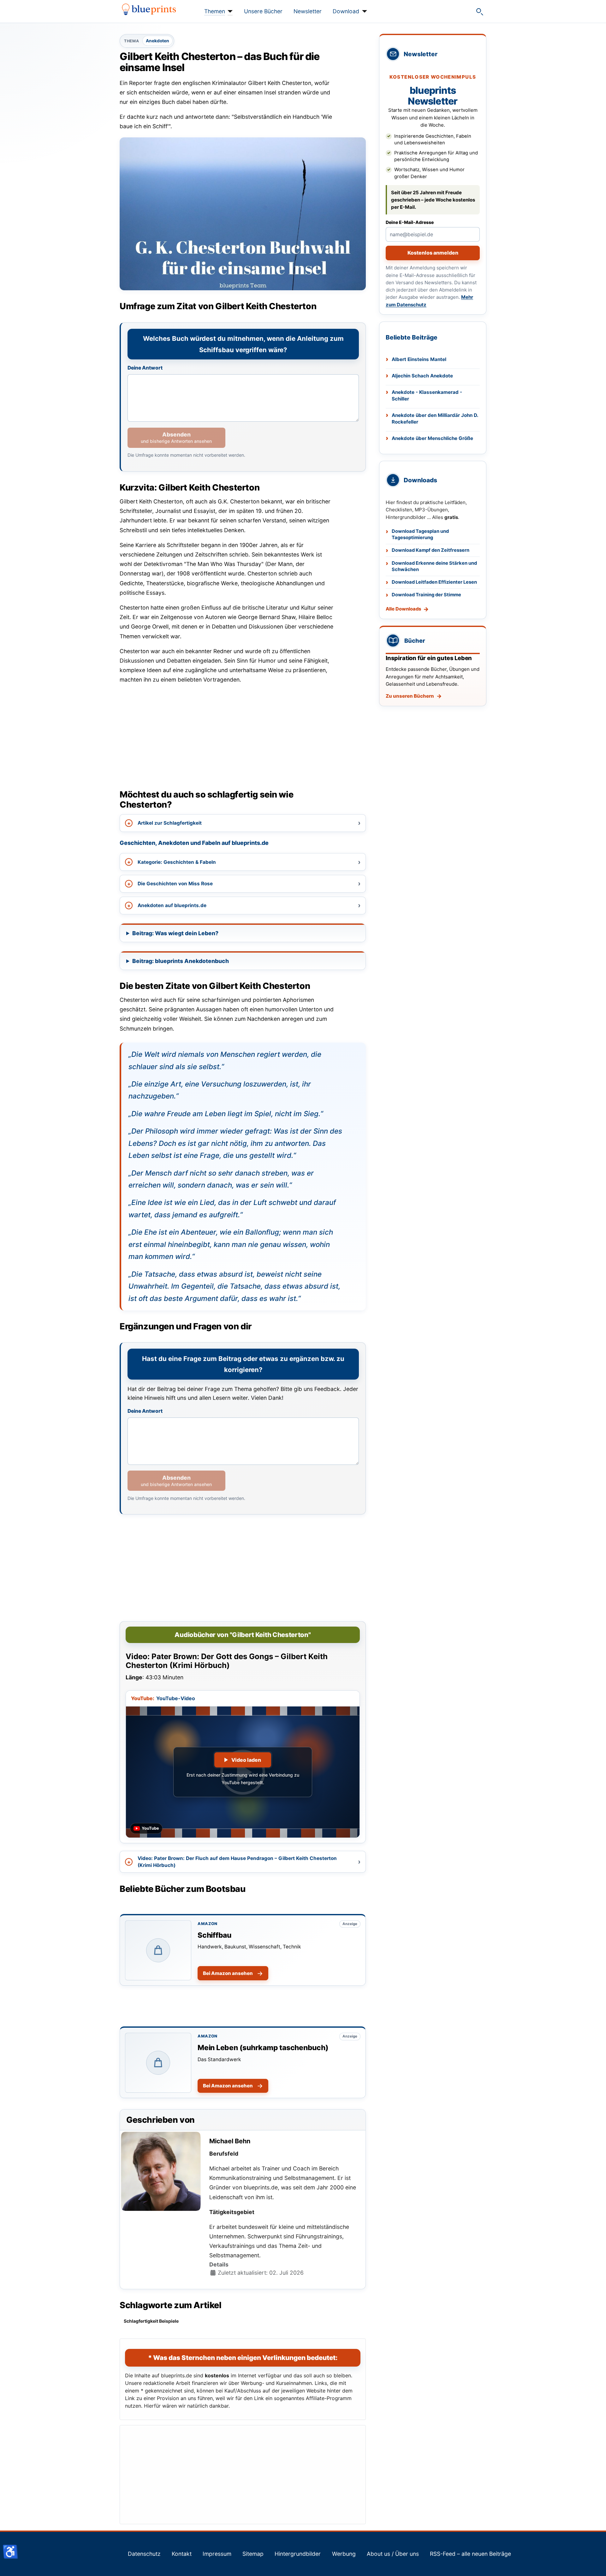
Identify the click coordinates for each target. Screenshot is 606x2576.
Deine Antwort (145, 368)
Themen (215, 11)
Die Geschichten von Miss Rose (175, 884)
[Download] (363, 11)
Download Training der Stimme (426, 595)
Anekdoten (157, 41)
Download (346, 11)
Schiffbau (214, 1935)
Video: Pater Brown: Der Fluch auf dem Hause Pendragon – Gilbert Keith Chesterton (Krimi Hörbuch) (237, 1862)
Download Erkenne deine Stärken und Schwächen (434, 566)
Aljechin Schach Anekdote (422, 376)
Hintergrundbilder (298, 2554)
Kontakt (182, 2554)
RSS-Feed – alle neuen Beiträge (470, 2554)
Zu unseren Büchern (410, 696)
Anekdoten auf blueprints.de (172, 905)
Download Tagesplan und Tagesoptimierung (420, 535)
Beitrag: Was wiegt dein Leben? (175, 933)
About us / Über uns (393, 2554)
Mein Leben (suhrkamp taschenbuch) (263, 2047)
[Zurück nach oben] (595, 2564)
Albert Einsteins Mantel (419, 359)
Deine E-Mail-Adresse (410, 222)
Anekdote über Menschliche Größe (432, 438)
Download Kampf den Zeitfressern (431, 550)
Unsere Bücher (263, 11)
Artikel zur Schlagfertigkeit (170, 823)
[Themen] (229, 11)
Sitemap (253, 2554)
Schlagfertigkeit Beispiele (151, 2321)
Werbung (344, 2554)
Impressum (217, 2554)
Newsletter (308, 11)
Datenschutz (144, 2554)
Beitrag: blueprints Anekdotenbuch (181, 961)
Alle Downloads (403, 609)
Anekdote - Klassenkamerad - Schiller (427, 395)
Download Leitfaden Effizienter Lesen (434, 582)
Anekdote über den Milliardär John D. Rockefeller (435, 418)
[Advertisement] (243, 734)
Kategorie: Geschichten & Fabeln (177, 862)
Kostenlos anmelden (433, 253)
